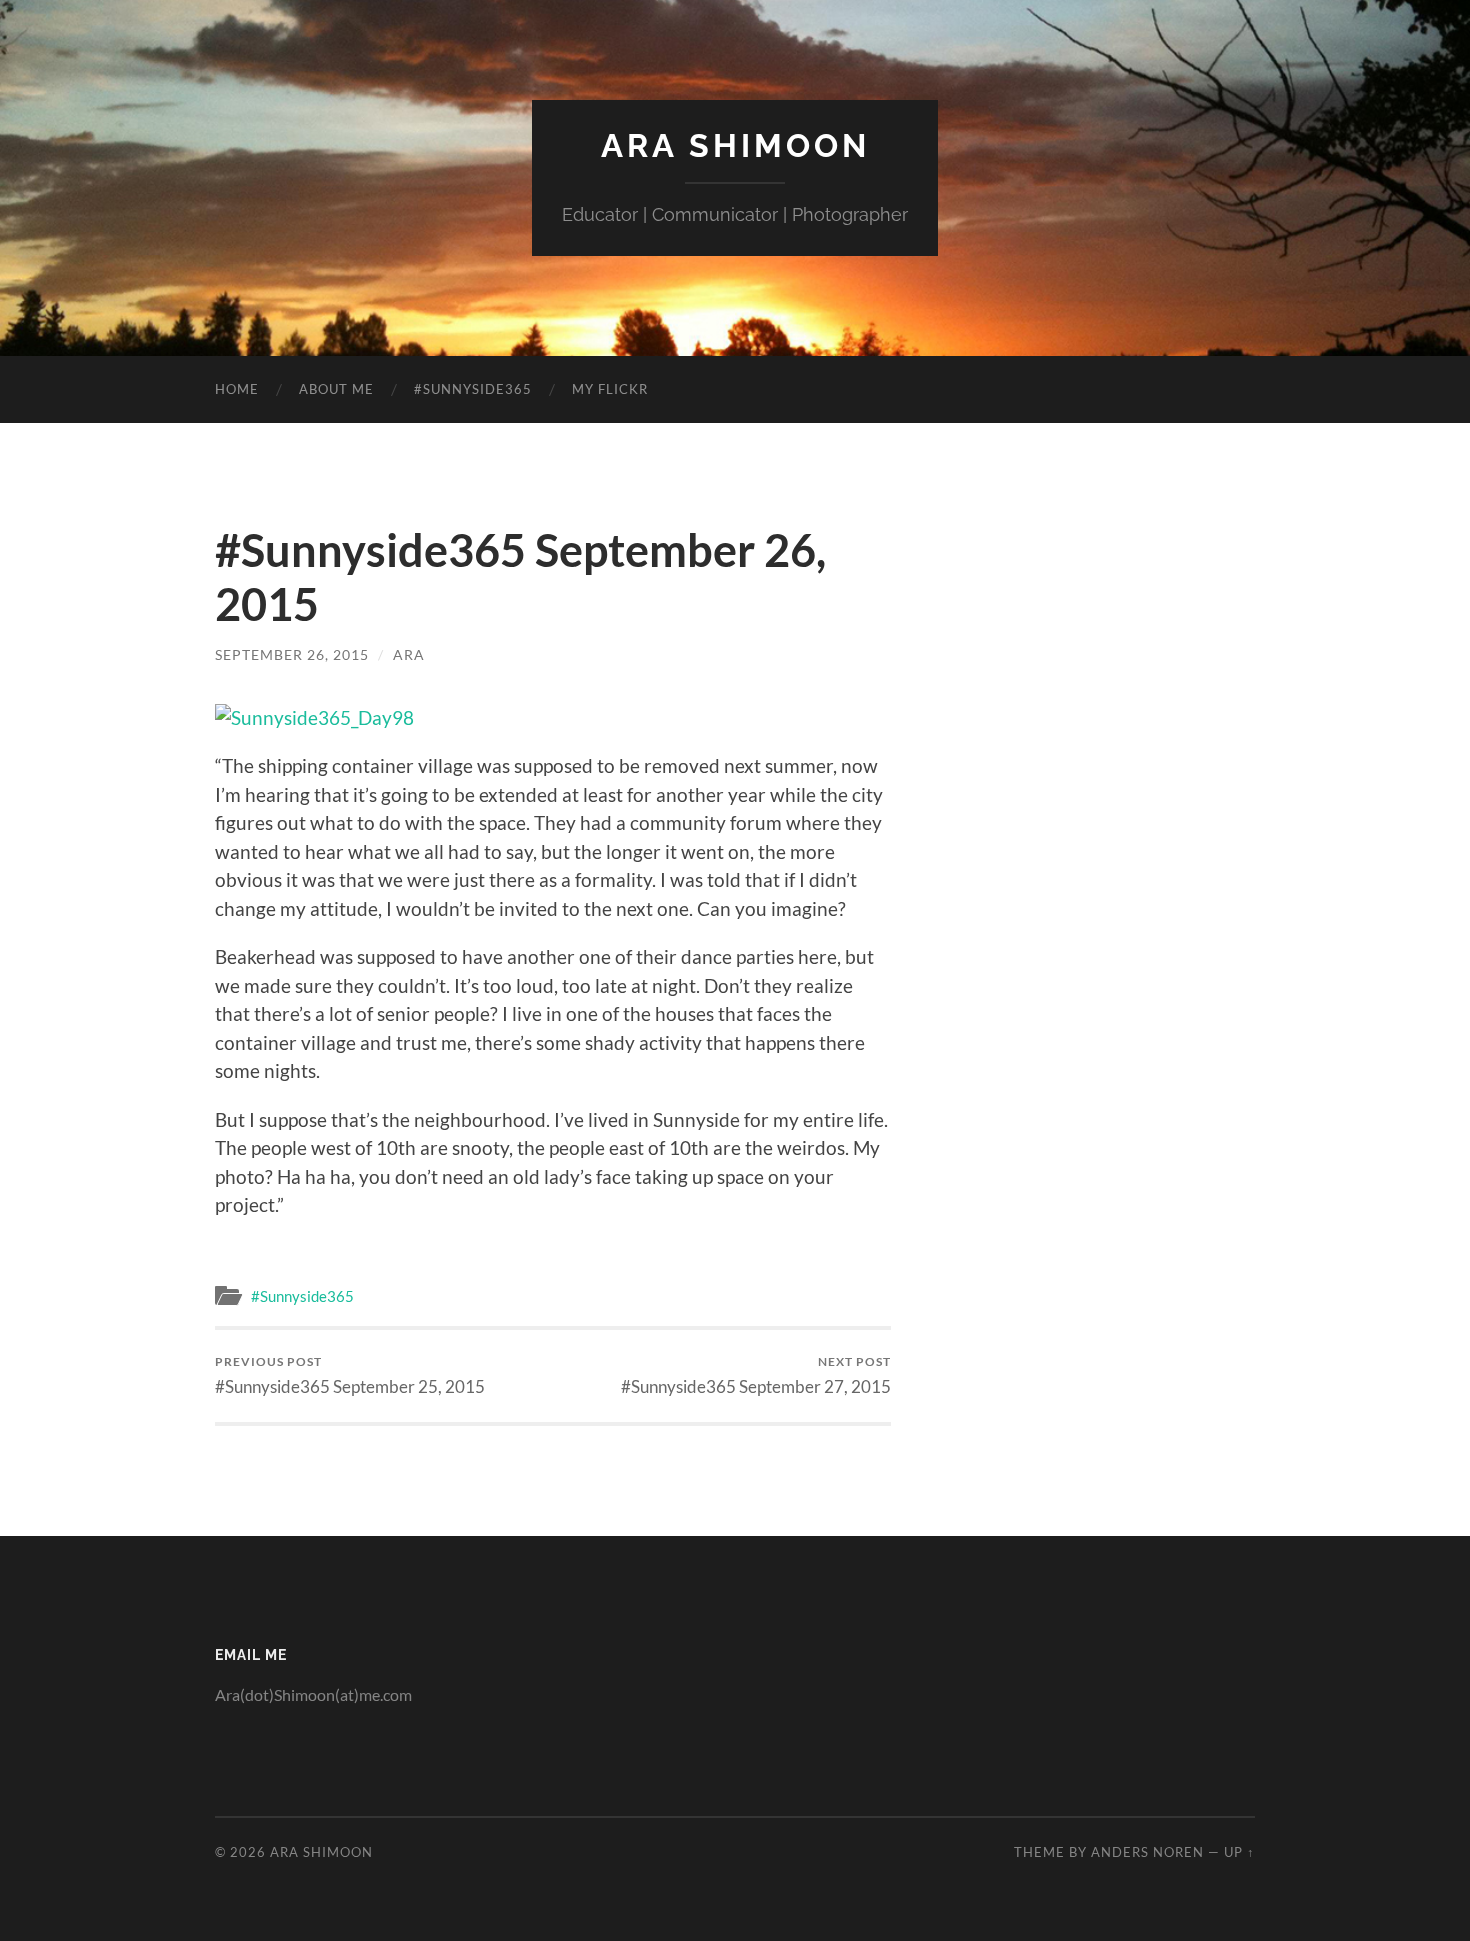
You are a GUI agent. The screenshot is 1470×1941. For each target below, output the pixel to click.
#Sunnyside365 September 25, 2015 (350, 1375)
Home (237, 389)
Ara (409, 654)
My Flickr (610, 389)
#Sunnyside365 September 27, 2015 (756, 1375)
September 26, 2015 (292, 654)
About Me (336, 389)
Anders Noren (1147, 1852)
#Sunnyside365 (473, 389)
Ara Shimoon (735, 145)
